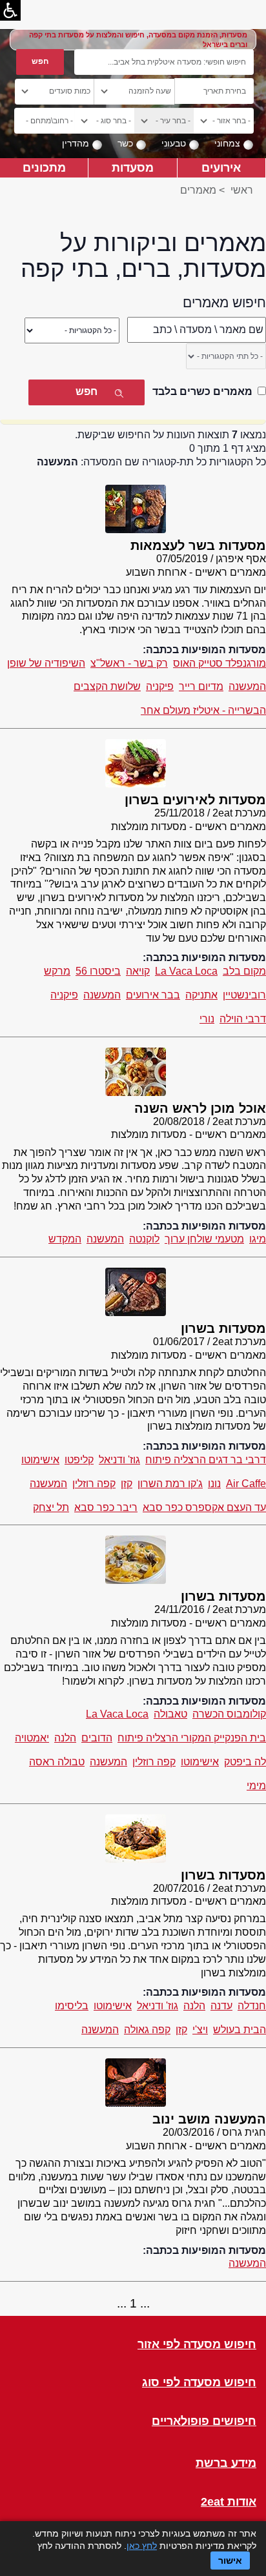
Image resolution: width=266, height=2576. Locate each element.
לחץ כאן (142, 2546)
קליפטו (79, 1460)
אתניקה (201, 995)
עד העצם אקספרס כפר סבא (204, 1507)
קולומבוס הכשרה (229, 1714)
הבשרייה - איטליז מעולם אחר (203, 710)
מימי (256, 1786)
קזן (127, 1484)
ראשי (242, 190)
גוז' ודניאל (119, 1460)
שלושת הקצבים (107, 686)
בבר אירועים (153, 995)
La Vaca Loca (186, 971)
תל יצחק (51, 1507)
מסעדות (133, 167)
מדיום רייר (201, 686)
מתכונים (44, 167)
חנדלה (252, 2006)
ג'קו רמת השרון (170, 1484)
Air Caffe (246, 1484)
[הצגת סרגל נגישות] (10, 10)
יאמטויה (32, 1738)
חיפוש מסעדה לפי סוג (199, 2383)
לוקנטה (144, 1239)
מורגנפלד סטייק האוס (220, 663)
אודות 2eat (229, 2502)
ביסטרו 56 (98, 971)
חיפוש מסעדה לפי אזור (197, 2345)
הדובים (97, 1738)
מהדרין (76, 143)
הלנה (65, 1738)
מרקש (57, 971)
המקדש (65, 1239)
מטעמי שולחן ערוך (204, 1239)
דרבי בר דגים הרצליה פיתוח (206, 1460)
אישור (230, 2561)
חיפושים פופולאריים (204, 2421)
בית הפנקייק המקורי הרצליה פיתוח (192, 1738)
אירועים (221, 167)
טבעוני (174, 143)
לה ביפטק (245, 1762)
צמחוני (227, 143)
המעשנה (247, 686)
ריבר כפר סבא (106, 1507)
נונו (214, 1484)
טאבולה (170, 1714)
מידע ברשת (226, 2463)
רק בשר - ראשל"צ (129, 663)
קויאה (138, 971)
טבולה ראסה (57, 1762)
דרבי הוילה (243, 1019)
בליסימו (72, 2006)
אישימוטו (40, 1460)
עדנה (221, 2006)
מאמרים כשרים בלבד (202, 391)
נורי (207, 1019)
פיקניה (160, 686)
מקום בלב (244, 971)
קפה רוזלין (94, 1484)
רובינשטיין (244, 995)
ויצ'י (200, 2030)
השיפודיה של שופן (46, 663)
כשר (125, 143)
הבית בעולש (240, 2030)
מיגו (258, 1239)
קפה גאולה (147, 2030)
